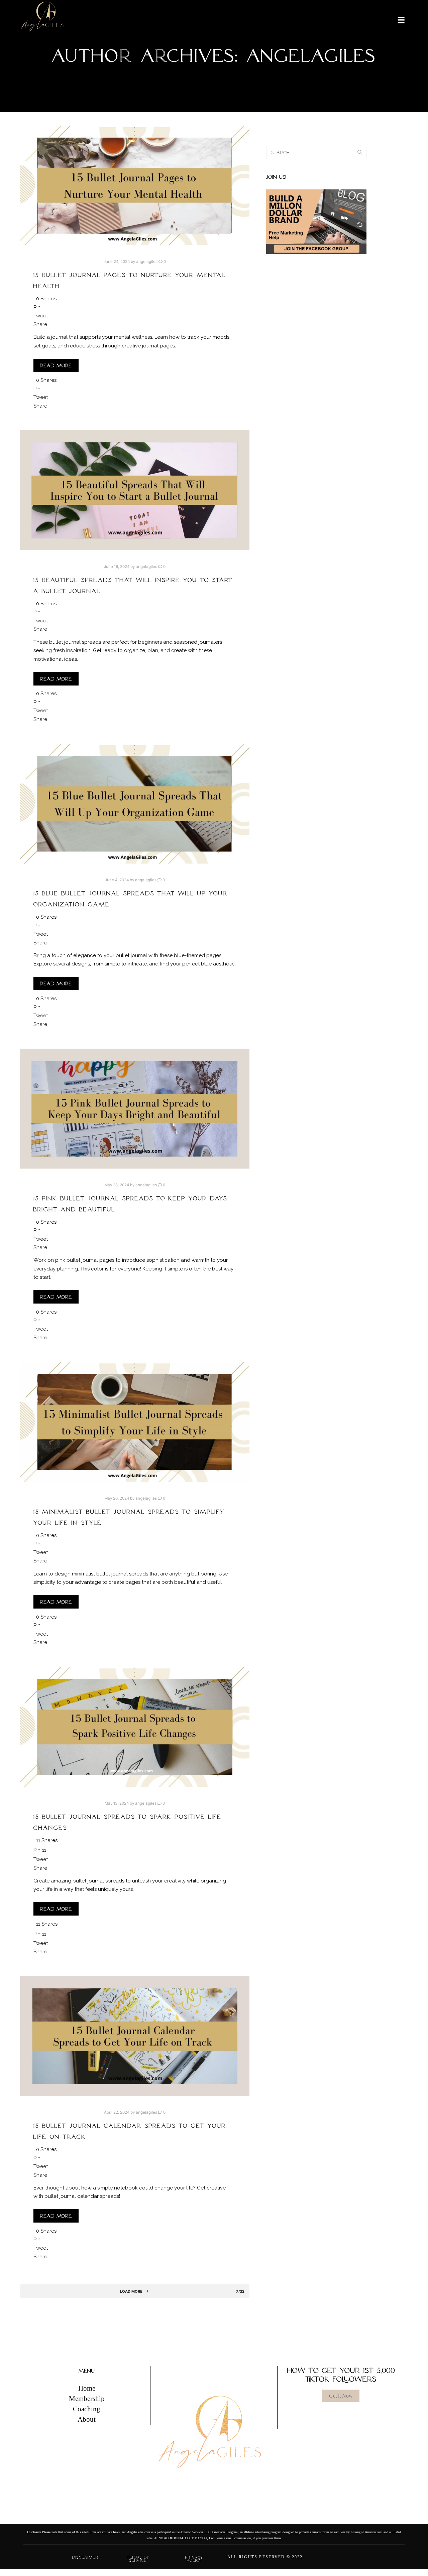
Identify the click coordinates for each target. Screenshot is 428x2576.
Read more (56, 365)
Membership (87, 2399)
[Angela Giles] (43, 19)
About (87, 2419)
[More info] (397, 19)
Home (87, 2388)
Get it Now (341, 2396)
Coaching (87, 2409)
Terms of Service (138, 2559)
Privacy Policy (194, 2559)
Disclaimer (85, 2557)
